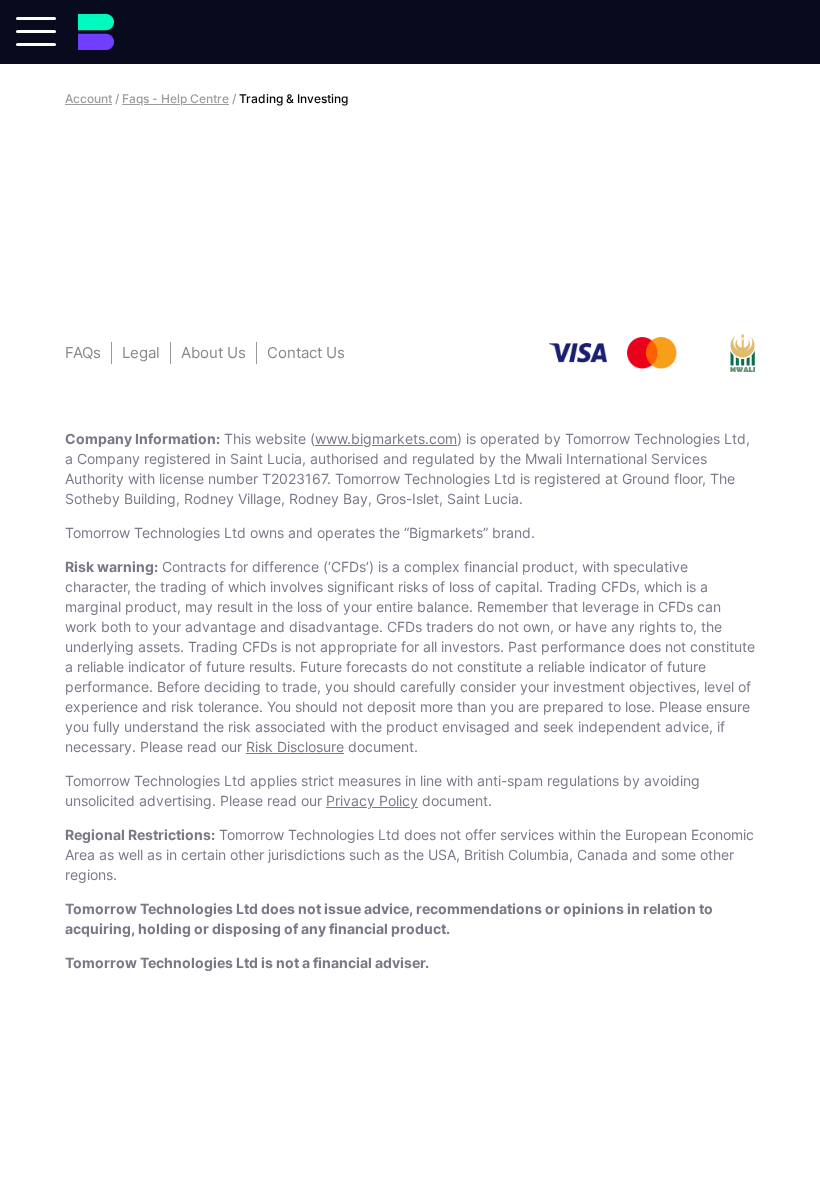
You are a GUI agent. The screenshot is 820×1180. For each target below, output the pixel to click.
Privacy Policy (372, 800)
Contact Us (306, 352)
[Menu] (36, 30)
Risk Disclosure (295, 746)
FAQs (83, 352)
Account (88, 98)
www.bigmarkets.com (386, 438)
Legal (141, 352)
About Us (213, 352)
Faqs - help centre (175, 98)
